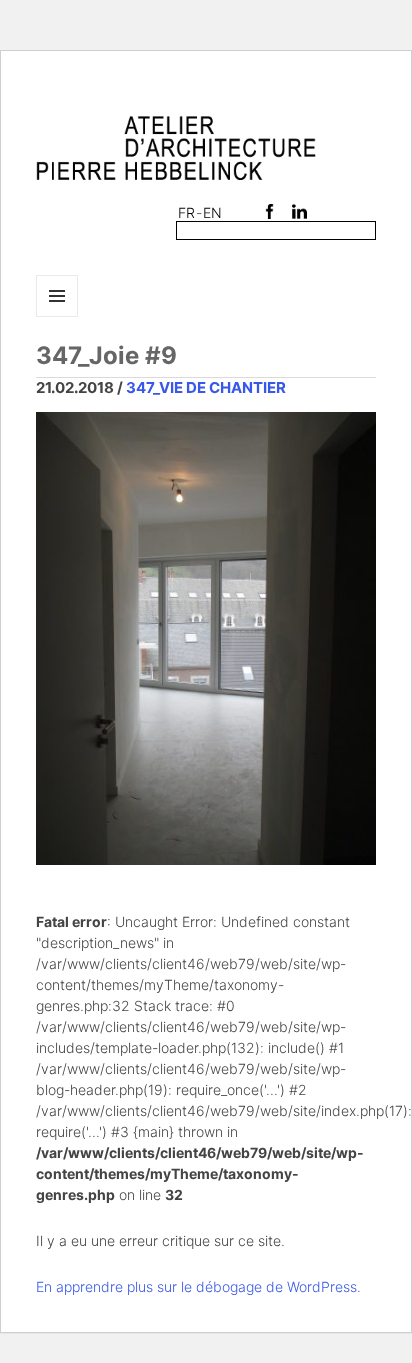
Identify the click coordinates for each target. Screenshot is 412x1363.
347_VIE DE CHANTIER (206, 387)
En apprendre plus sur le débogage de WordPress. (198, 1286)
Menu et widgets (57, 316)
